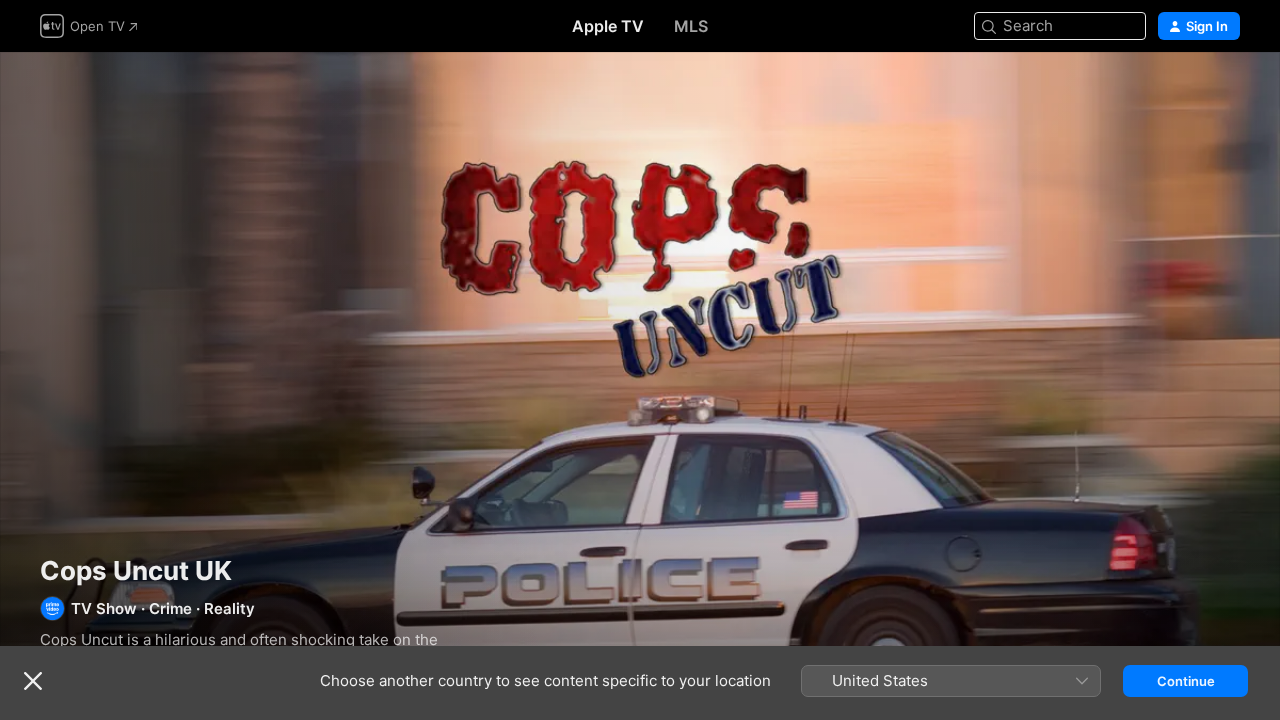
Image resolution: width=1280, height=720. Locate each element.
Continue (1186, 681)
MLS (691, 26)
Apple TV (608, 26)
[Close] (33, 681)
